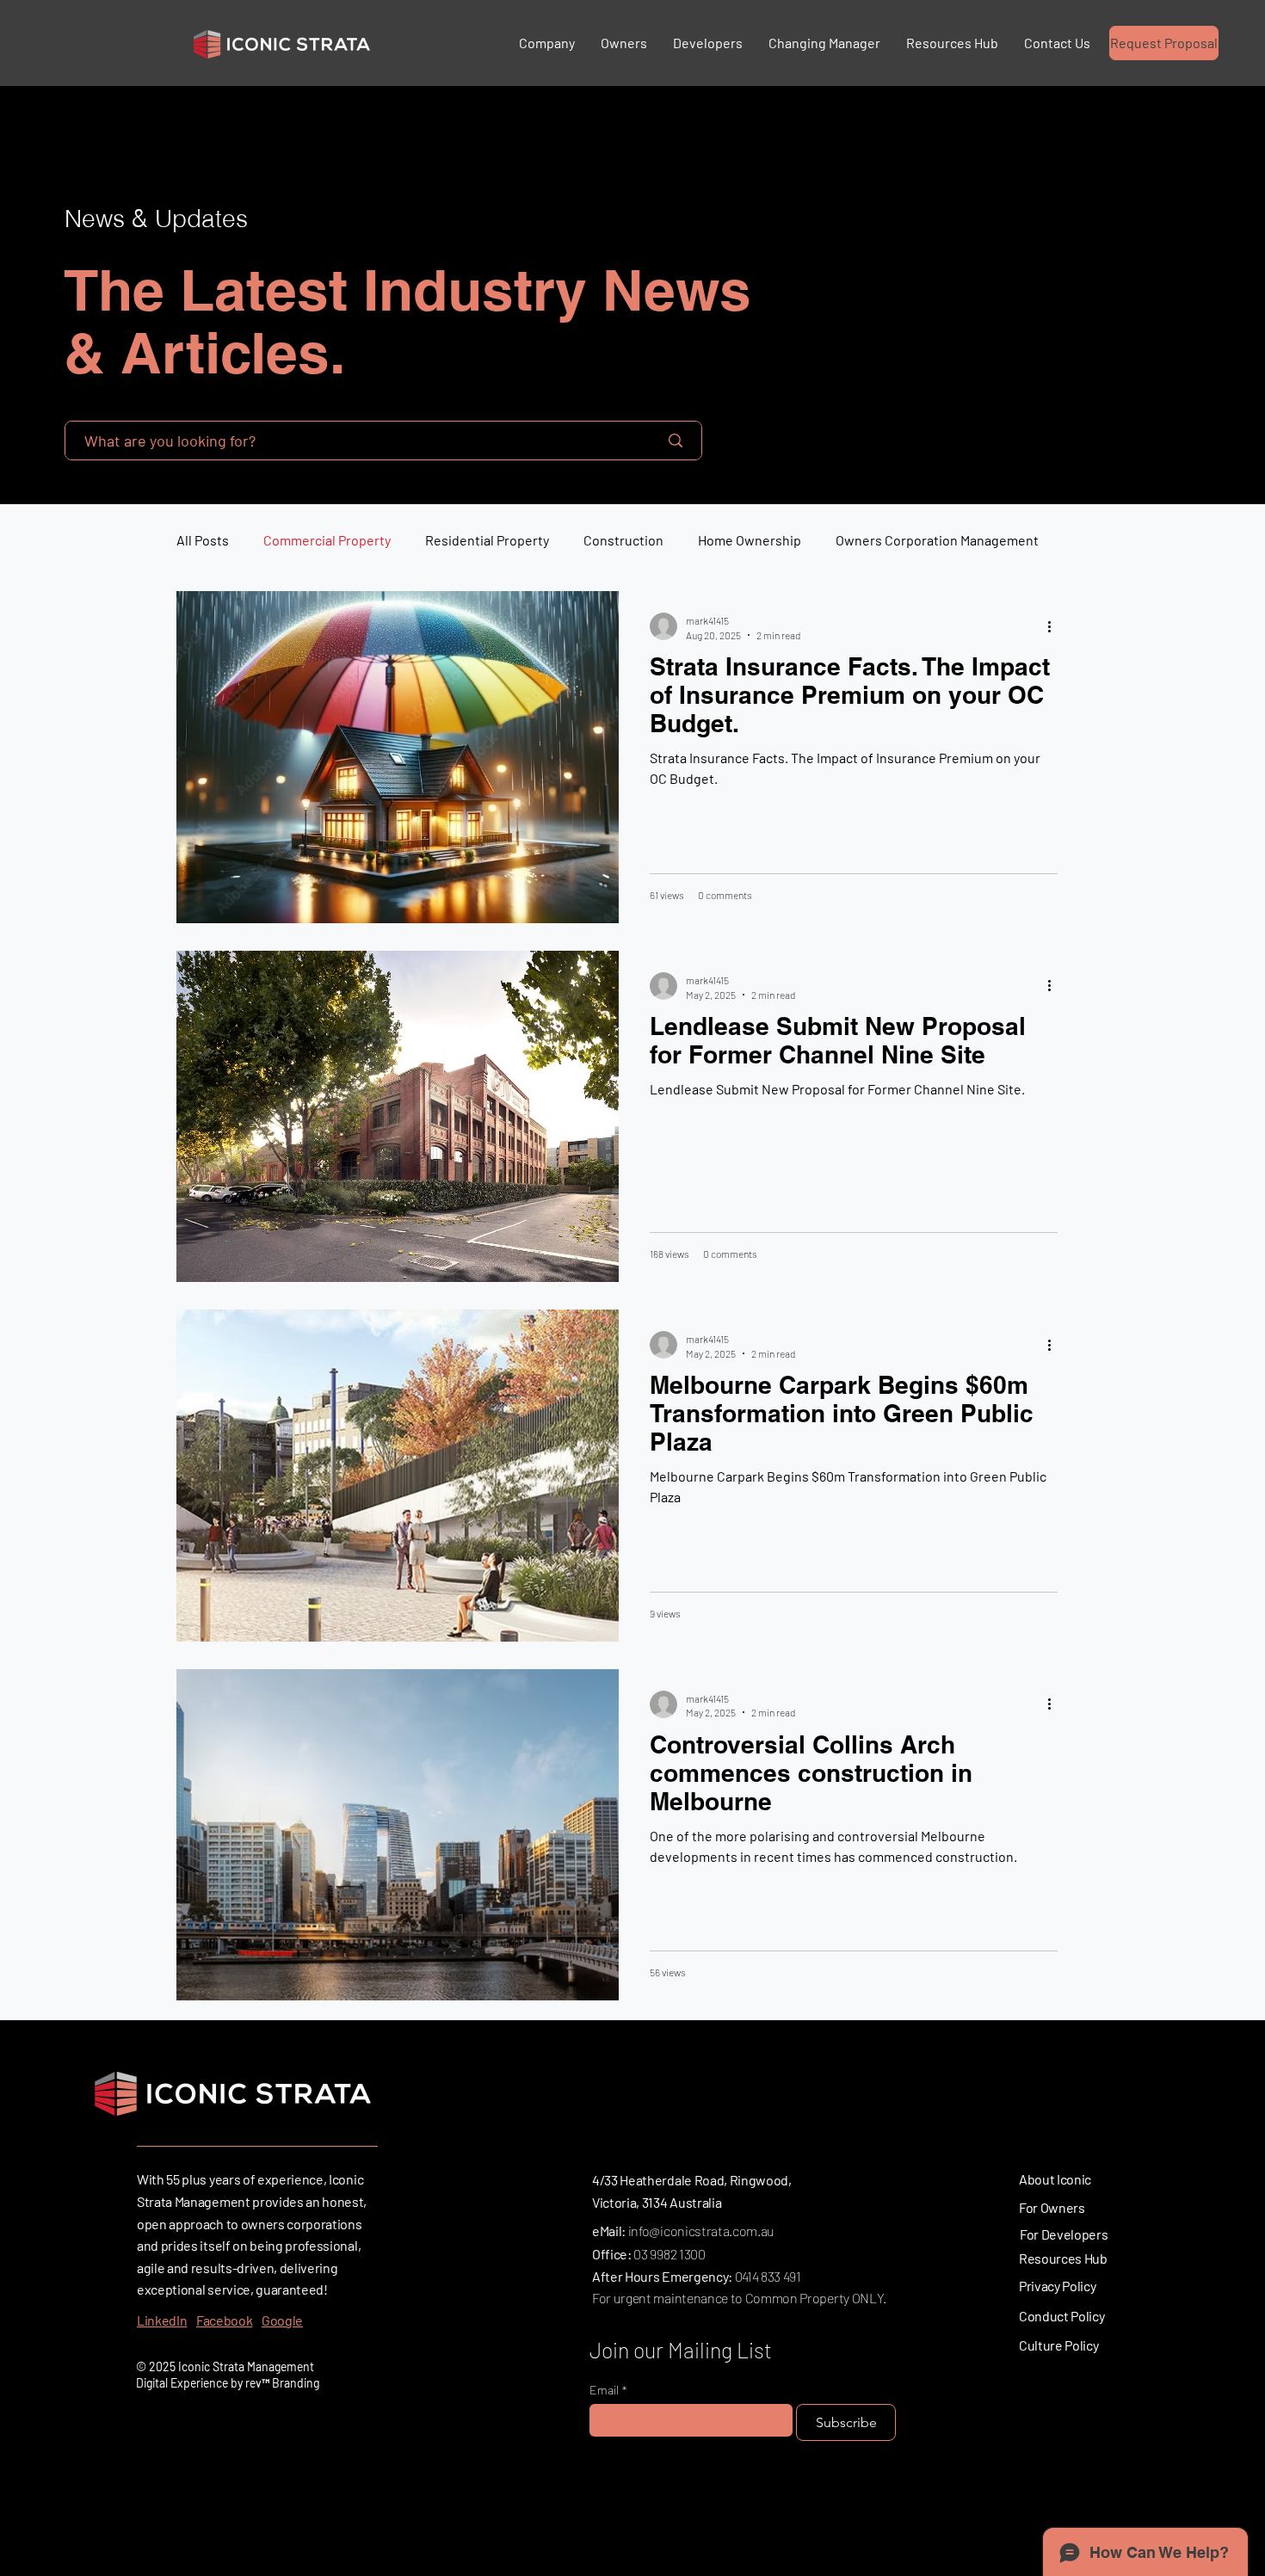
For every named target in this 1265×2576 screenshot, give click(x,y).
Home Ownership (750, 540)
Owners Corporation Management (937, 540)
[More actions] (1055, 626)
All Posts (203, 540)
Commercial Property (327, 540)
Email (608, 2390)
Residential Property (487, 540)
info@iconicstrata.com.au (701, 2231)
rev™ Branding (282, 2383)
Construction (623, 540)
